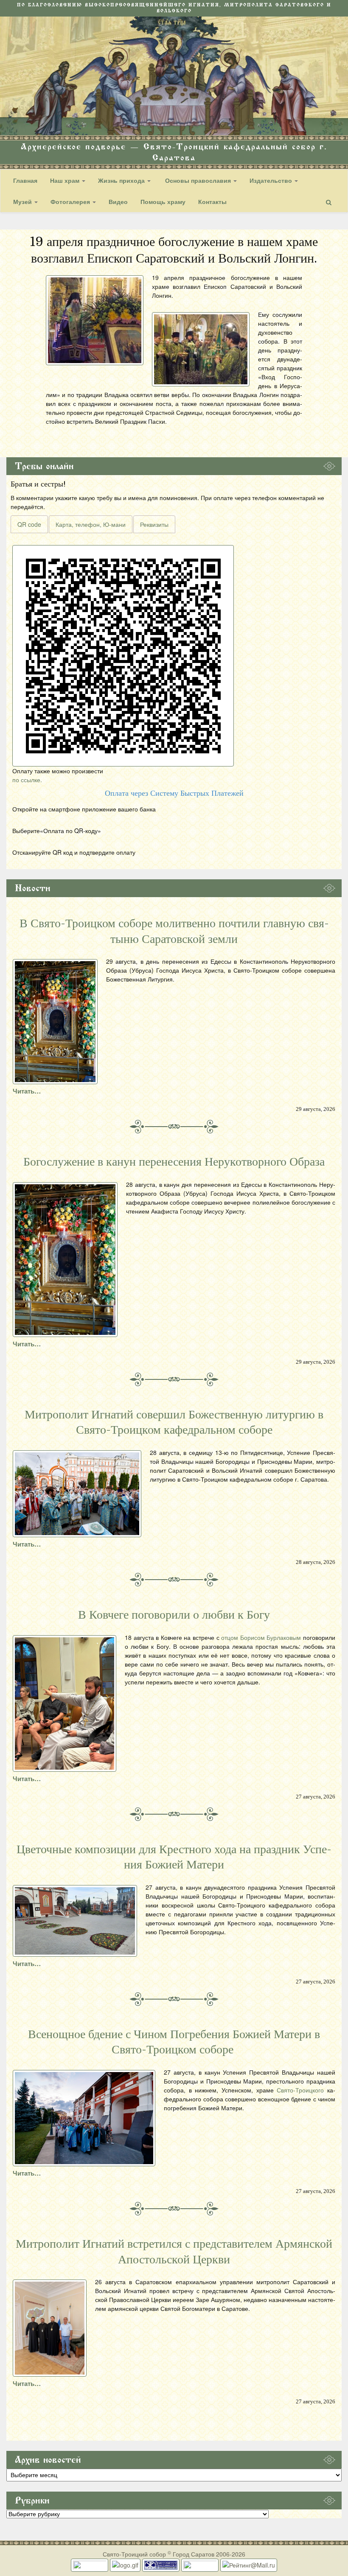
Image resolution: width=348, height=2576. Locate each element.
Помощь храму (163, 201)
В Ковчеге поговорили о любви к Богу (174, 1615)
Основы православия (198, 180)
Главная (25, 180)
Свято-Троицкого (300, 2090)
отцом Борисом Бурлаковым (261, 1637)
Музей (23, 201)
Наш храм (66, 180)
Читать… (27, 1091)
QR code (29, 524)
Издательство (272, 180)
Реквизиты (154, 524)
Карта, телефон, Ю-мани (91, 524)
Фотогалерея (71, 201)
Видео (118, 201)
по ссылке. (27, 780)
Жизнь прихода (122, 180)
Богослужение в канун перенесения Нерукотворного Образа (174, 1162)
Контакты (212, 201)
